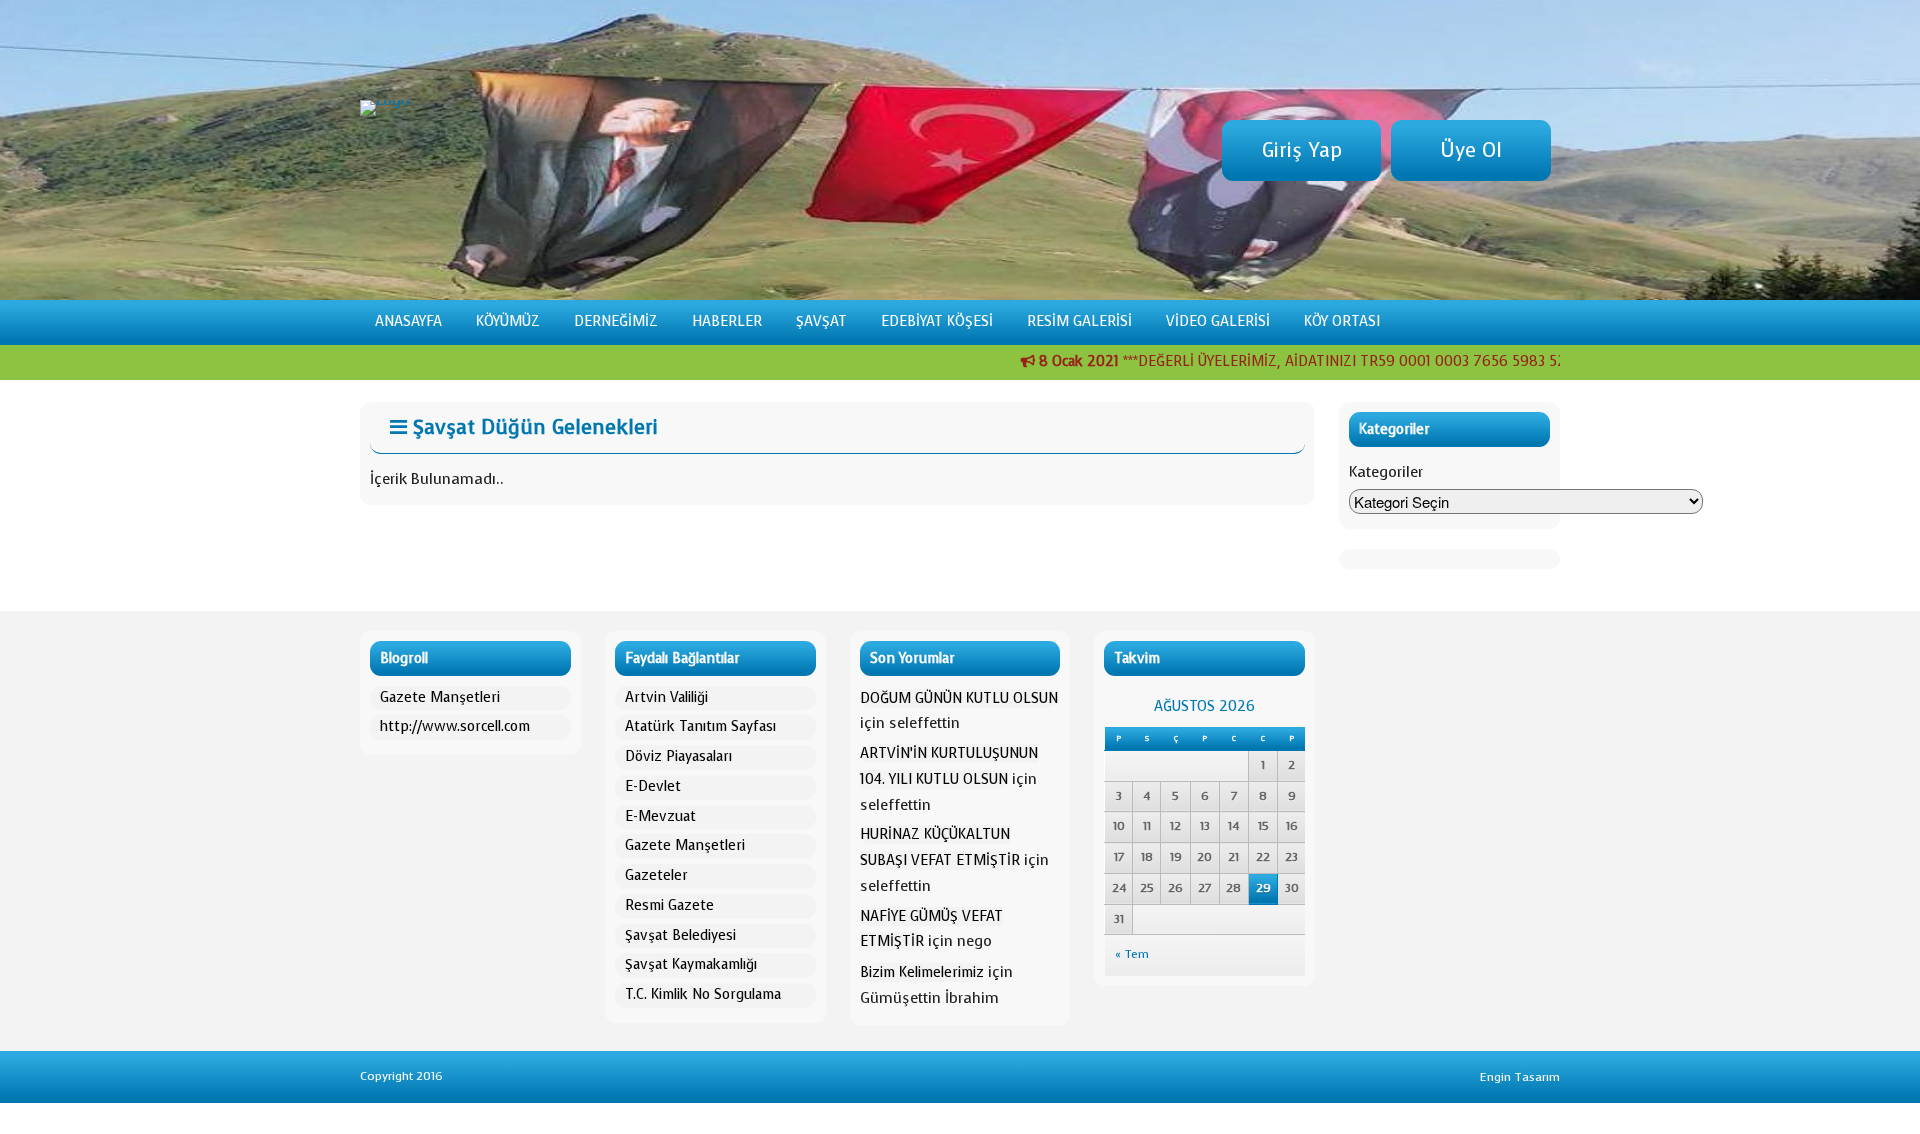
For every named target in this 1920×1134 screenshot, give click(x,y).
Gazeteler (656, 875)
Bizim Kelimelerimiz (922, 972)
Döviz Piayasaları (678, 756)
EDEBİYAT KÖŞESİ (937, 321)
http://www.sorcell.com (455, 726)
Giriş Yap (1302, 150)
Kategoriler (1386, 472)
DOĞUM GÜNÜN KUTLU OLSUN (959, 698)
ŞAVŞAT (821, 321)
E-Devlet (653, 786)
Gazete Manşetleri (440, 697)
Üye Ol (1471, 150)
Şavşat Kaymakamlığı (691, 964)
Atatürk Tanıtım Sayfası (700, 726)
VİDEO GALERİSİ (1218, 321)
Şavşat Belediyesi (680, 935)
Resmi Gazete (669, 905)
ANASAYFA (408, 321)
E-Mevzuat (660, 816)
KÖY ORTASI (1342, 321)
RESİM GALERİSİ (1079, 321)
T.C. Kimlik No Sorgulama (703, 994)
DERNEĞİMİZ (616, 321)
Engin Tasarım (1520, 1077)
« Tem (1132, 954)
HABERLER (727, 321)
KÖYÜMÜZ (508, 321)
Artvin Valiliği (666, 697)
